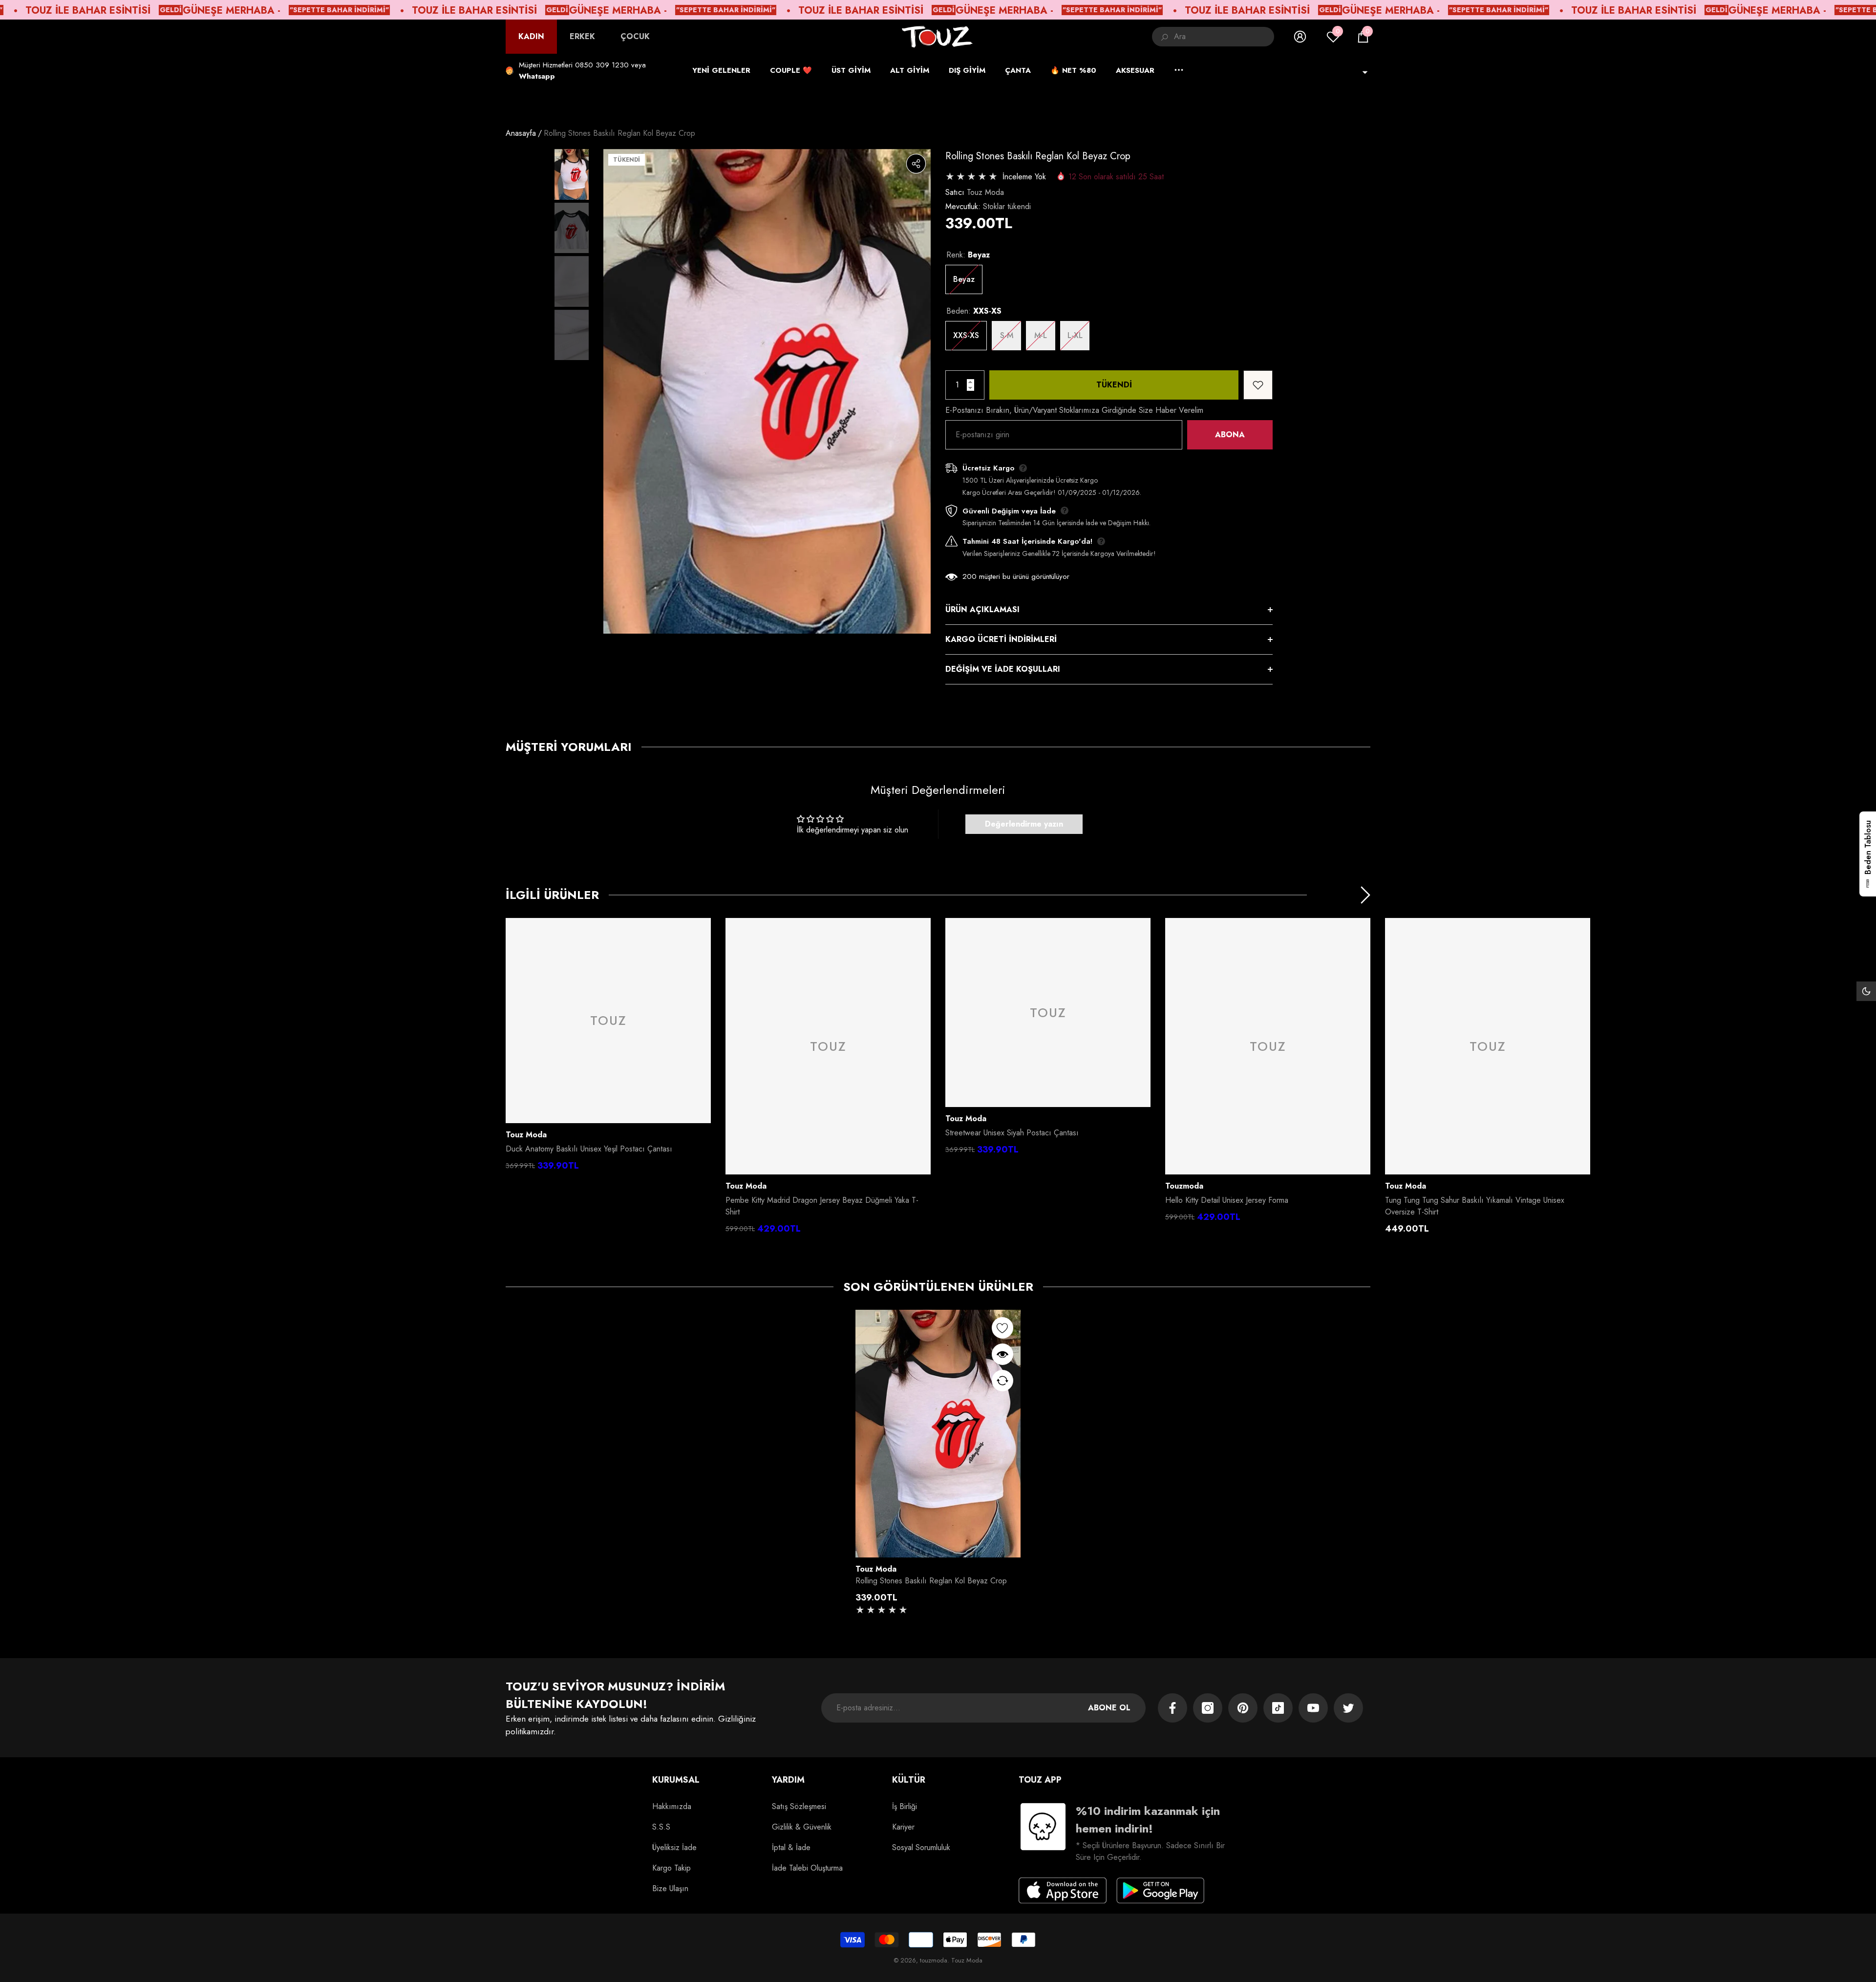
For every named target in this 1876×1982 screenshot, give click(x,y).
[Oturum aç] (1300, 37)
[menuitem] (531, 37)
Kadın (531, 36)
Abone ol (1109, 1708)
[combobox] (1224, 37)
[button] (1363, 37)
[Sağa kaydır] (1365, 895)
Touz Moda (985, 192)
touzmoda (1184, 1186)
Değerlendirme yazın (1024, 824)
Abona (1230, 435)
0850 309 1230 (602, 65)
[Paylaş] (916, 164)
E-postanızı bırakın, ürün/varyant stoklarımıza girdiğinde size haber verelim (1074, 410)
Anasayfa (521, 133)
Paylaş (916, 164)
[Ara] (1213, 37)
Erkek (582, 36)
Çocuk (635, 36)
